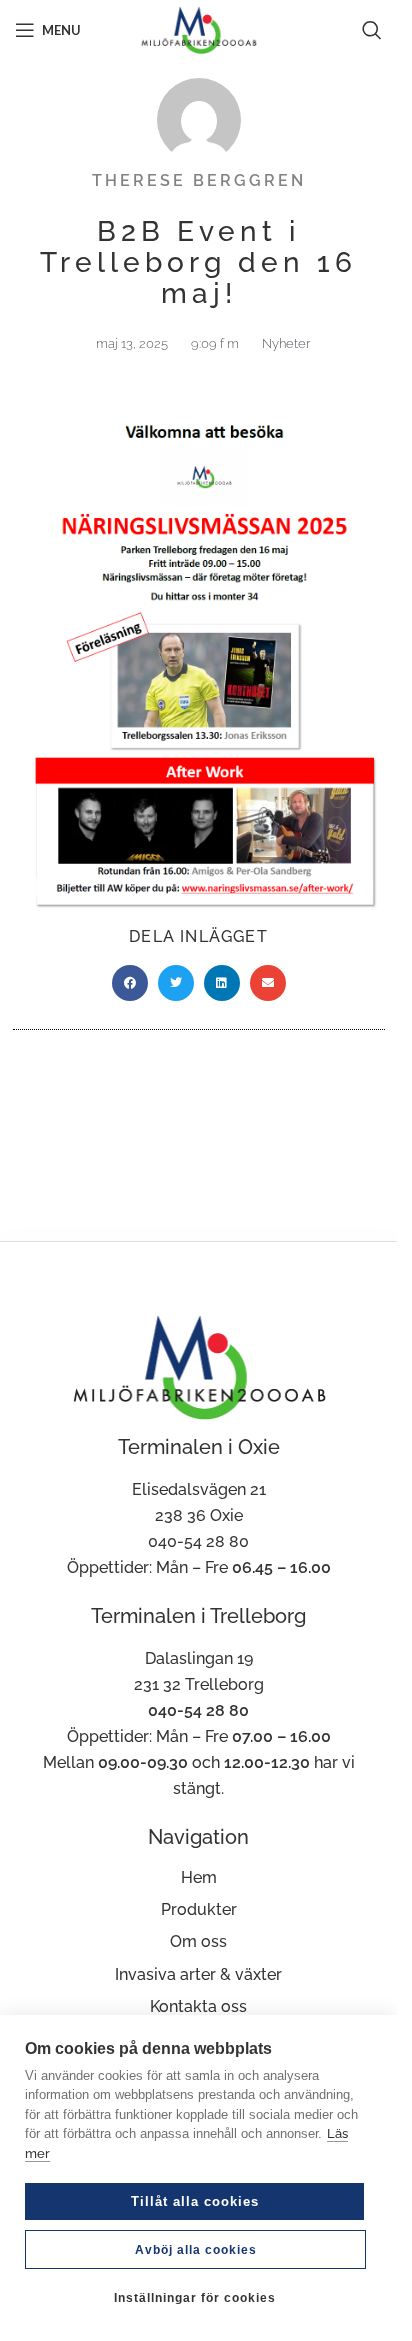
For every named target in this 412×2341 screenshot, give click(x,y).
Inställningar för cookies (195, 2298)
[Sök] (372, 30)
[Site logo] (198, 28)
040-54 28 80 (198, 1541)
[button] (130, 983)
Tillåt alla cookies (195, 2201)
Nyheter (286, 343)
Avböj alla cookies (196, 2250)
